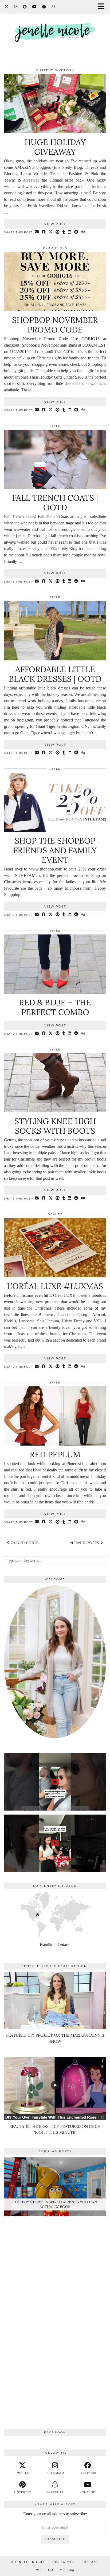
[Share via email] (37, 232)
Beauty (55, 1214)
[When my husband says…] (55, 1782)
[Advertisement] (55, 2311)
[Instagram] (16, 7)
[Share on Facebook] (44, 232)
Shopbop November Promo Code (55, 325)
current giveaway (55, 70)
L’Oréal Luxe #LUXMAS (55, 1286)
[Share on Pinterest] (58, 232)
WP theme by (55, 2570)
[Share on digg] (83, 232)
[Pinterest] (25, 7)
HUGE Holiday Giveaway (55, 147)
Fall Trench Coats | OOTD (55, 503)
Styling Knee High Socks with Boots (55, 1126)
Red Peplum (55, 1454)
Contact (90, 2562)
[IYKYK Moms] (55, 1843)
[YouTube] (35, 7)
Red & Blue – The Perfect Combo (55, 1007)
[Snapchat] (54, 7)
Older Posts (24, 1543)
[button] (103, 7)
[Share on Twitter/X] (51, 232)
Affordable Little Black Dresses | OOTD (55, 674)
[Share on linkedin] (70, 232)
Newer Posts (85, 1543)
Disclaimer (64, 2562)
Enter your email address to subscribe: (55, 2514)
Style (55, 426)
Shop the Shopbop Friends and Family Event (55, 850)
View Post (55, 224)
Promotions (55, 248)
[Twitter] (7, 7)
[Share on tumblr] (64, 232)
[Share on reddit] (76, 232)
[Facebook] (44, 7)
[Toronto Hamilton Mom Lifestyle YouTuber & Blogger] (55, 28)
